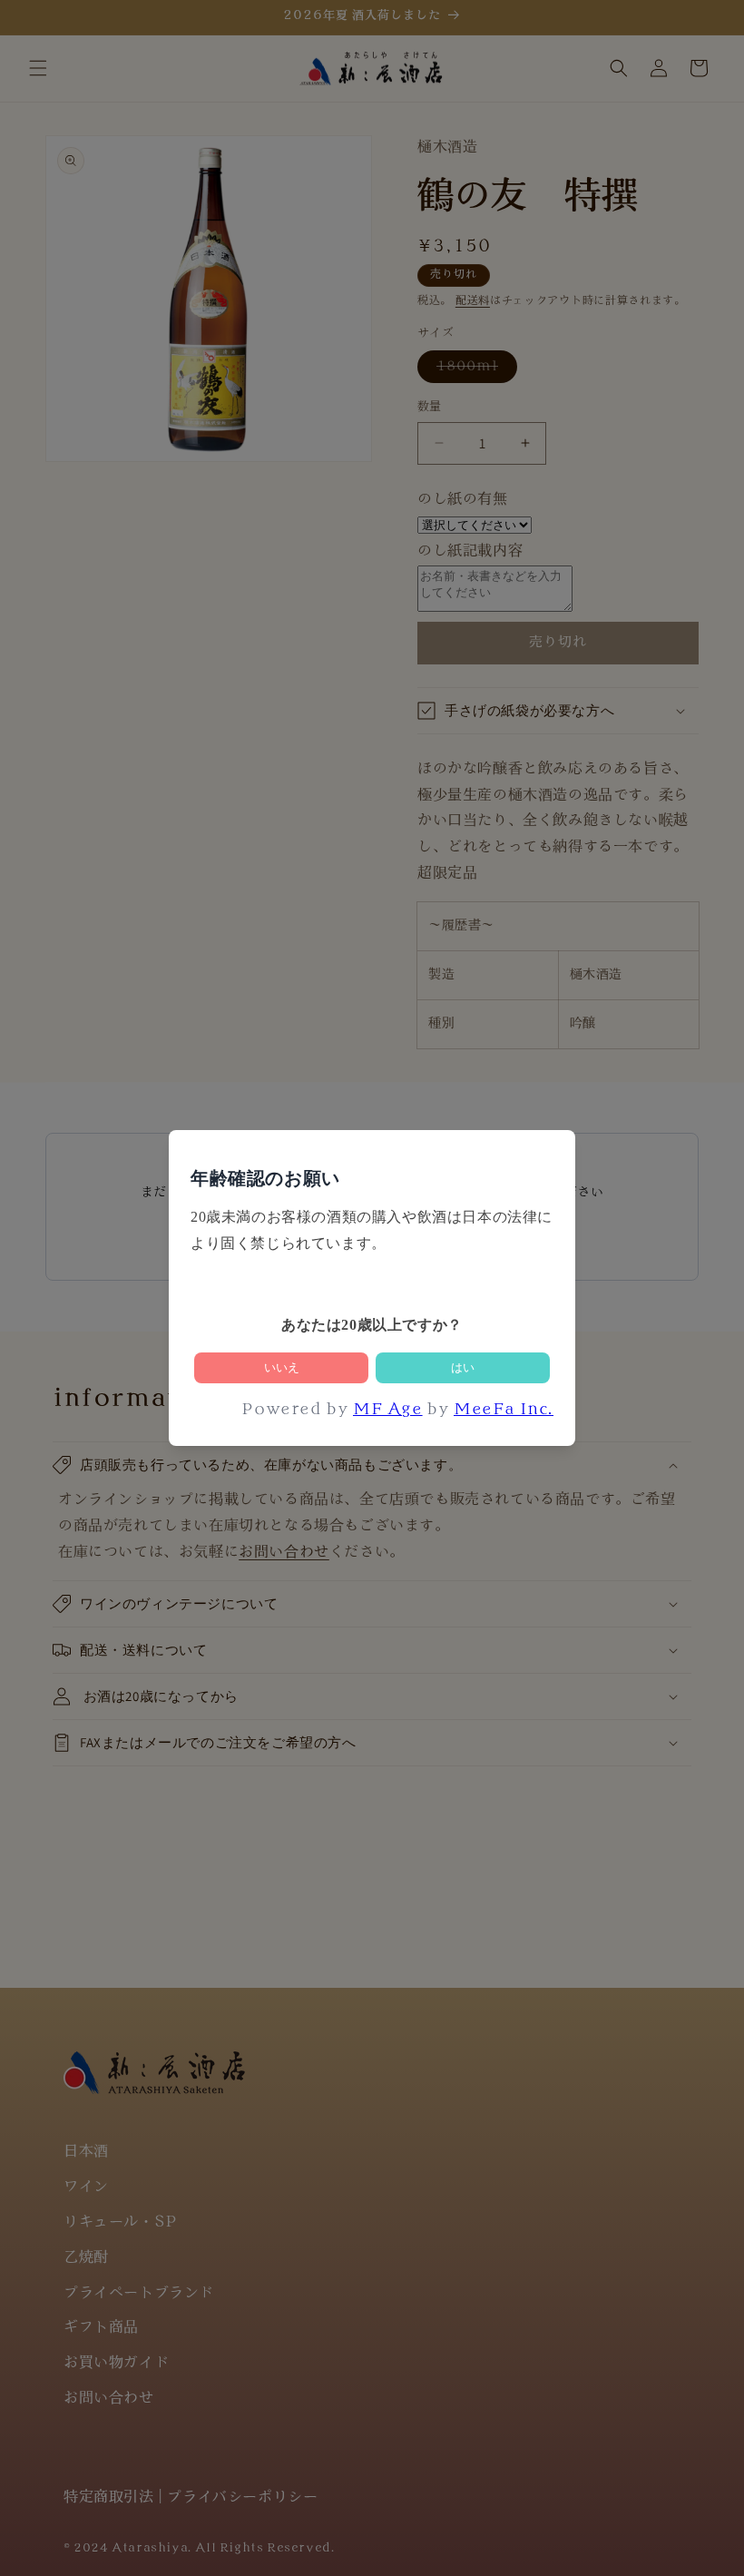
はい (463, 1367)
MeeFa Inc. (504, 1411)
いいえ (282, 1367)
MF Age (388, 1411)
